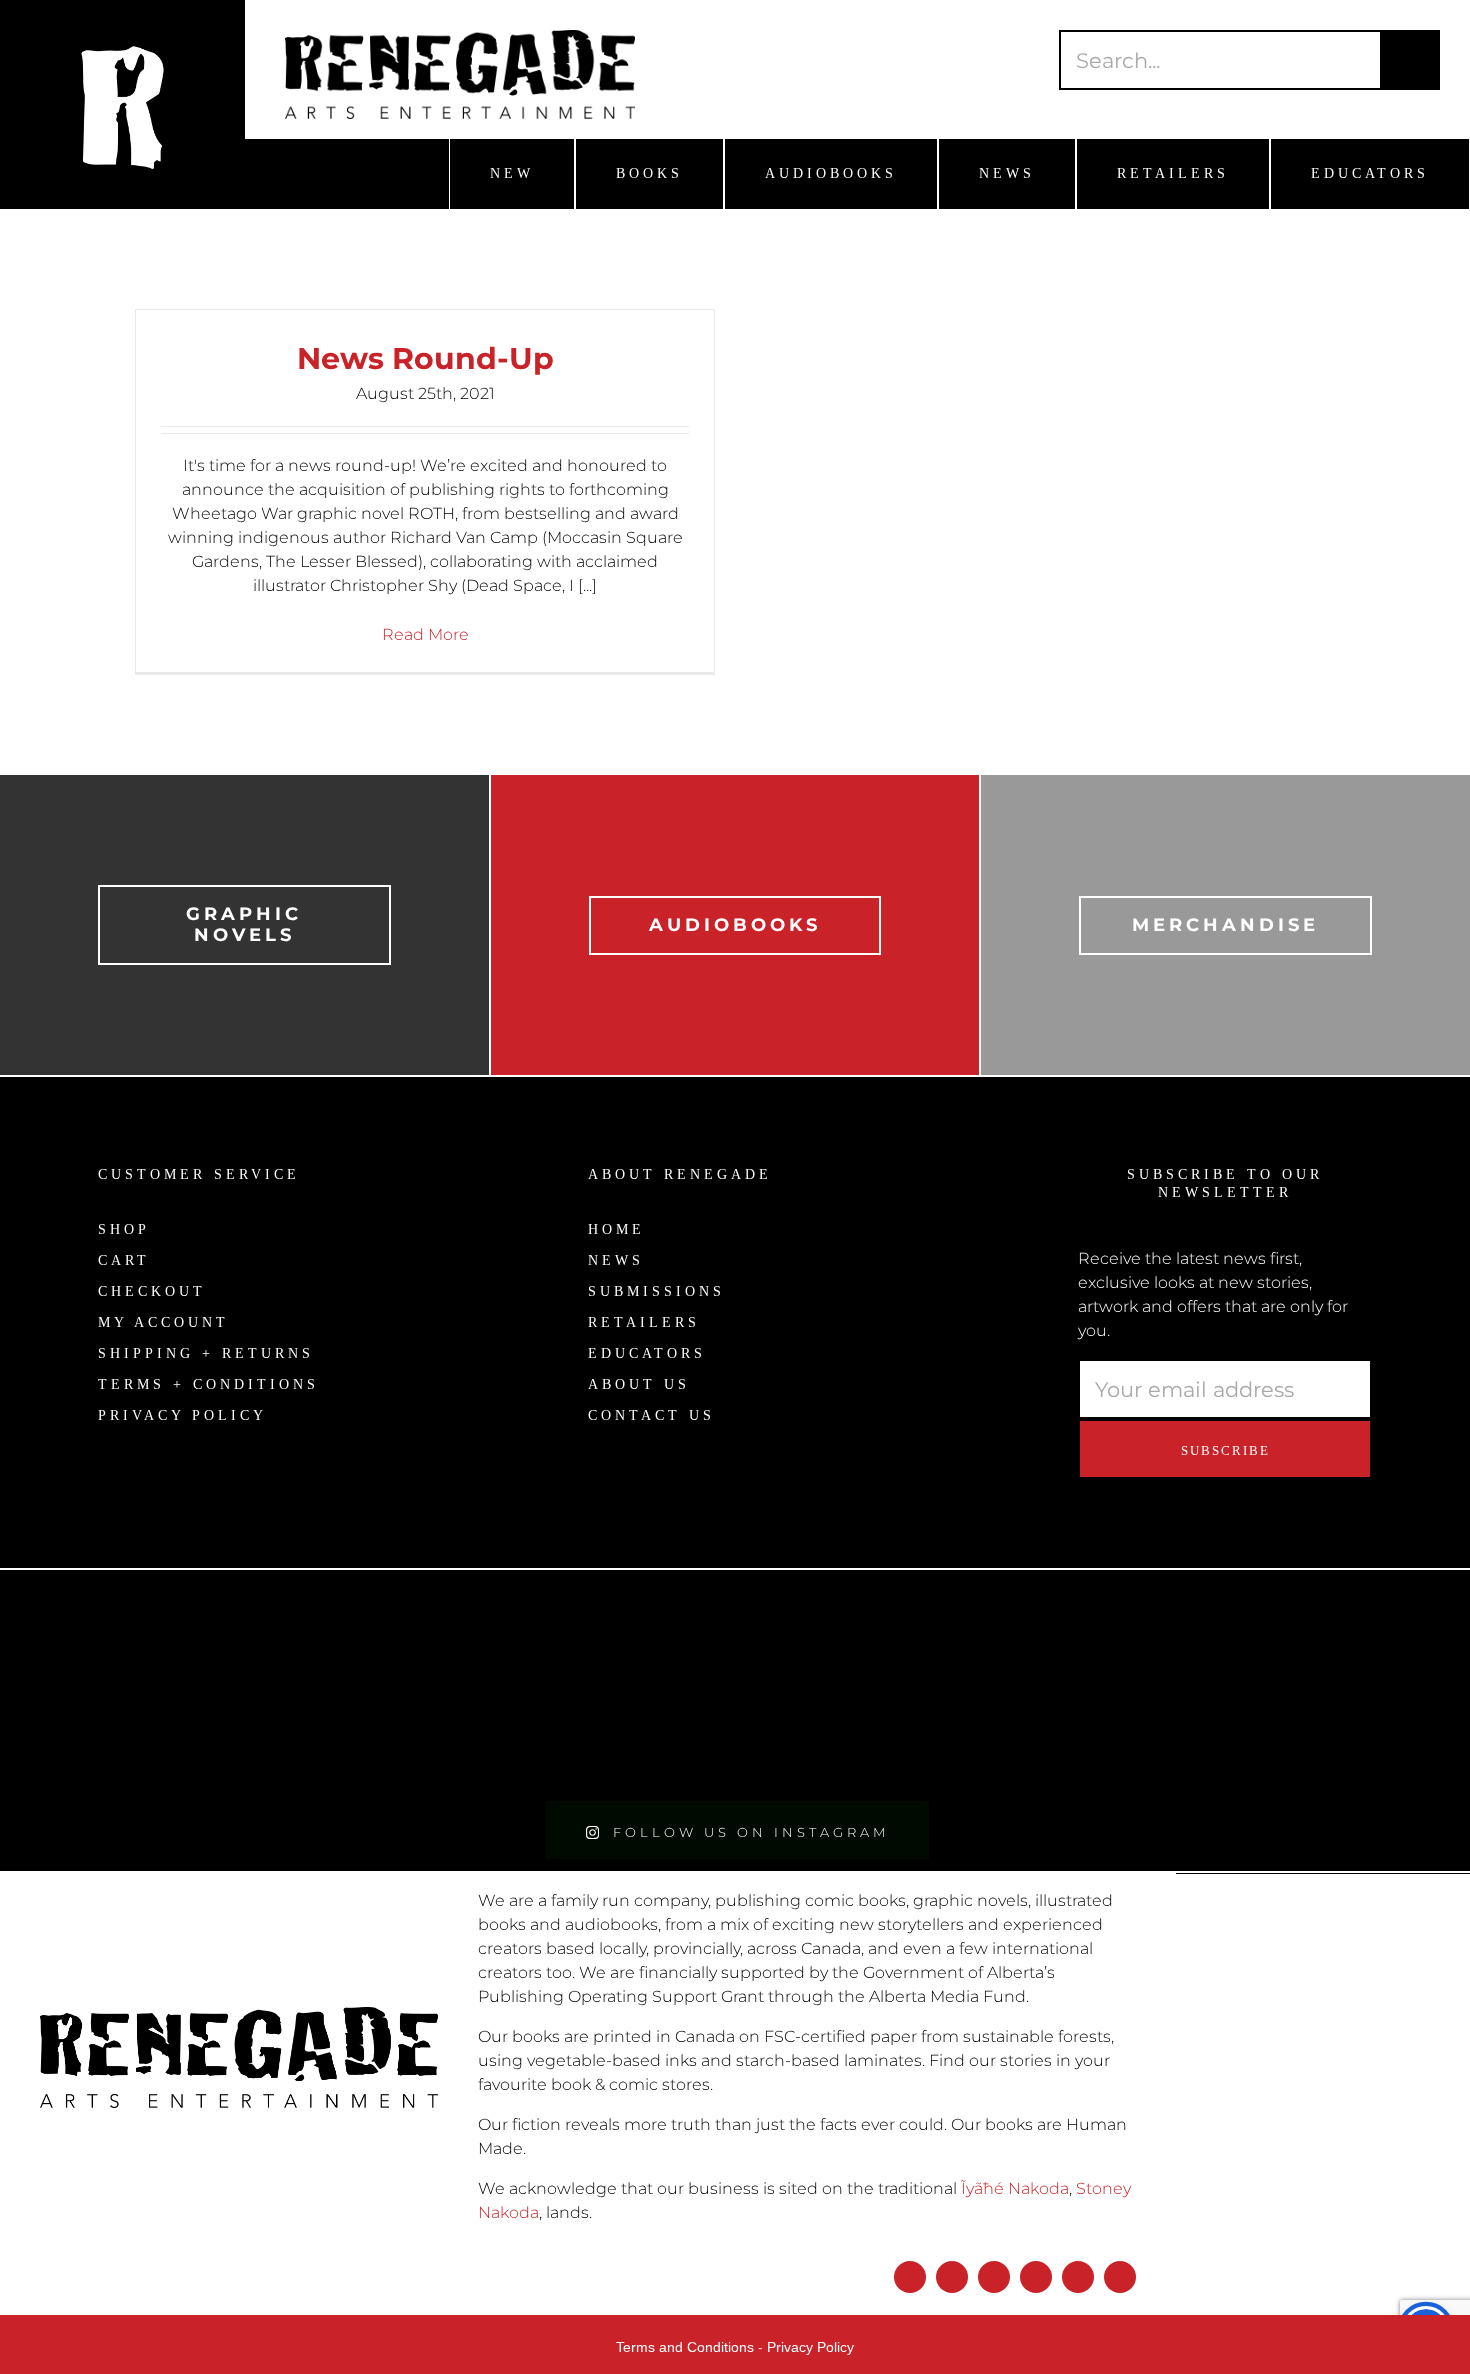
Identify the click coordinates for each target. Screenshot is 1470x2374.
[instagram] (952, 2277)
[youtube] (1036, 2277)
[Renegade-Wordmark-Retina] (460, 37)
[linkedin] (1078, 2277)
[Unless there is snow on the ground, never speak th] (919, 1685)
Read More (425, 634)
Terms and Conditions (685, 2347)
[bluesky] (994, 2277)
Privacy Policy (810, 2347)
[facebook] (910, 2277)
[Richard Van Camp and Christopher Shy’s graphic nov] (551, 1685)
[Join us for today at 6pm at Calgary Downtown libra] (184, 1685)
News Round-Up (425, 358)
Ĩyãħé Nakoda (1015, 2188)
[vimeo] (1120, 2277)
